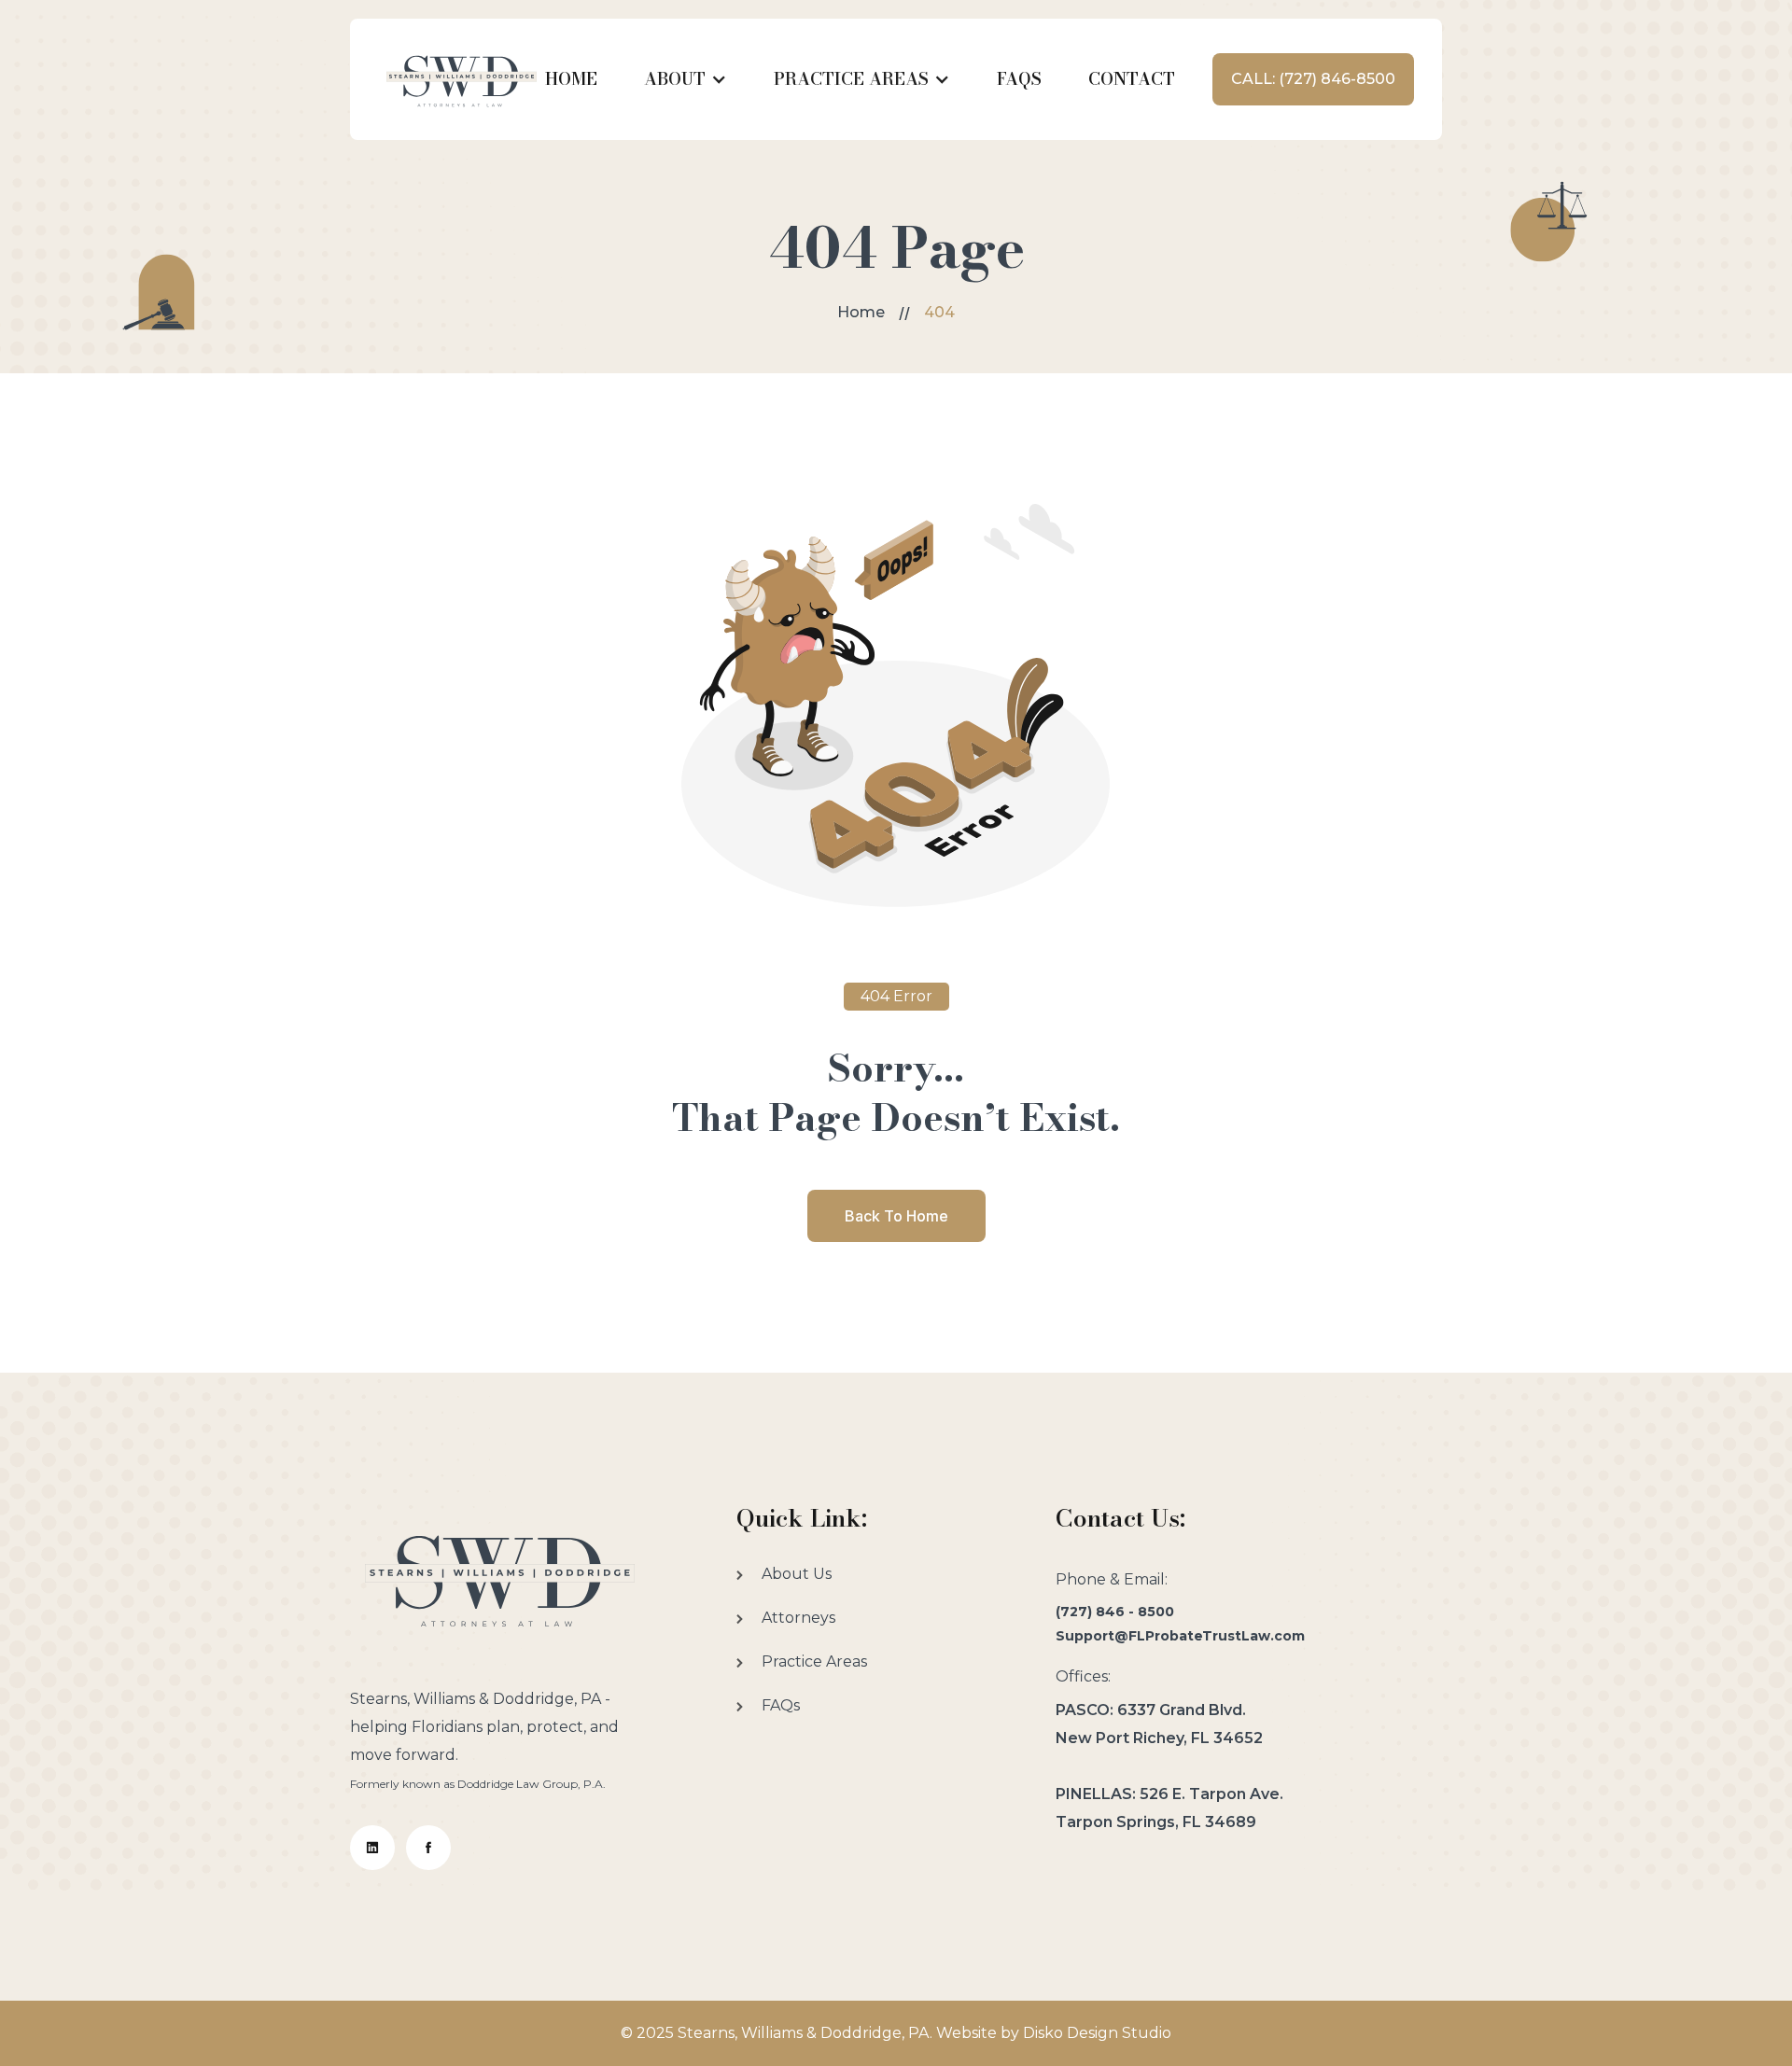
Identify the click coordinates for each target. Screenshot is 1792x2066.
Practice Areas (814, 1661)
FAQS (1019, 79)
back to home (896, 1216)
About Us (797, 1574)
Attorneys (798, 1618)
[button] (686, 79)
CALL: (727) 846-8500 (1313, 79)
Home (861, 312)
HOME (571, 79)
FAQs (781, 1705)
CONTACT (1132, 79)
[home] (462, 79)
